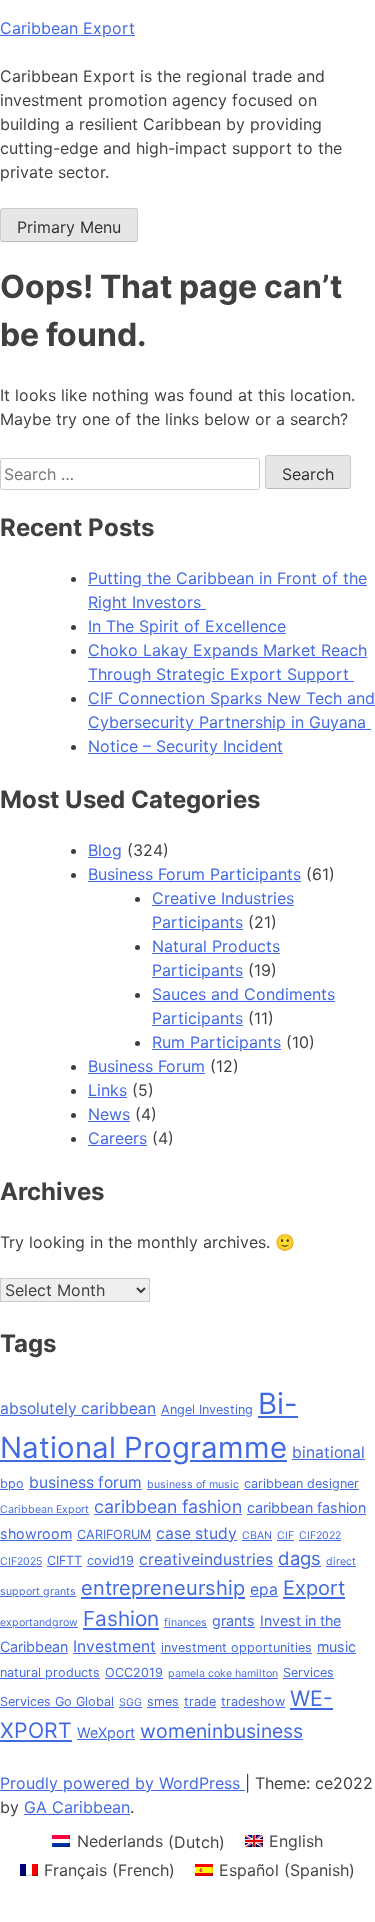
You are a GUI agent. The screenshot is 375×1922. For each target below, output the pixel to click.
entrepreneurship (163, 1588)
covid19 (110, 1560)
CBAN (257, 1535)
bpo (12, 1483)
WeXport (106, 1732)
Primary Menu (69, 227)
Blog (105, 850)
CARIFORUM (114, 1534)
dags (299, 1558)
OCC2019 (134, 1672)
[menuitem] (138, 1841)
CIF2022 (320, 1535)
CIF (285, 1535)
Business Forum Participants (194, 874)
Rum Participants (216, 1042)
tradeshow (253, 1701)
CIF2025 (21, 1561)
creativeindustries (206, 1559)
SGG (130, 1702)
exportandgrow (39, 1622)
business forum (85, 1482)
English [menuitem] (296, 1841)
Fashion (121, 1618)
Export (314, 1588)
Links (107, 1090)
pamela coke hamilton (223, 1673)
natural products (50, 1672)
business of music (193, 1484)
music (336, 1646)
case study (196, 1533)
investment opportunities (236, 1647)
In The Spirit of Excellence (187, 626)
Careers (117, 1138)
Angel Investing (207, 1409)
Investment (114, 1646)
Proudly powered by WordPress (122, 1783)
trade (200, 1701)
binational (328, 1452)
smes (163, 1701)
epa (264, 1589)
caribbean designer (301, 1483)
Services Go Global (57, 1701)
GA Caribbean (77, 1807)
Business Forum (146, 1066)
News (109, 1114)
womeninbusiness (221, 1731)
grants (233, 1620)
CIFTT (64, 1560)
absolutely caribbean (78, 1408)
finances (185, 1622)
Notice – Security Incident (185, 746)
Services (308, 1672)
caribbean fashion (168, 1506)
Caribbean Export (67, 28)
